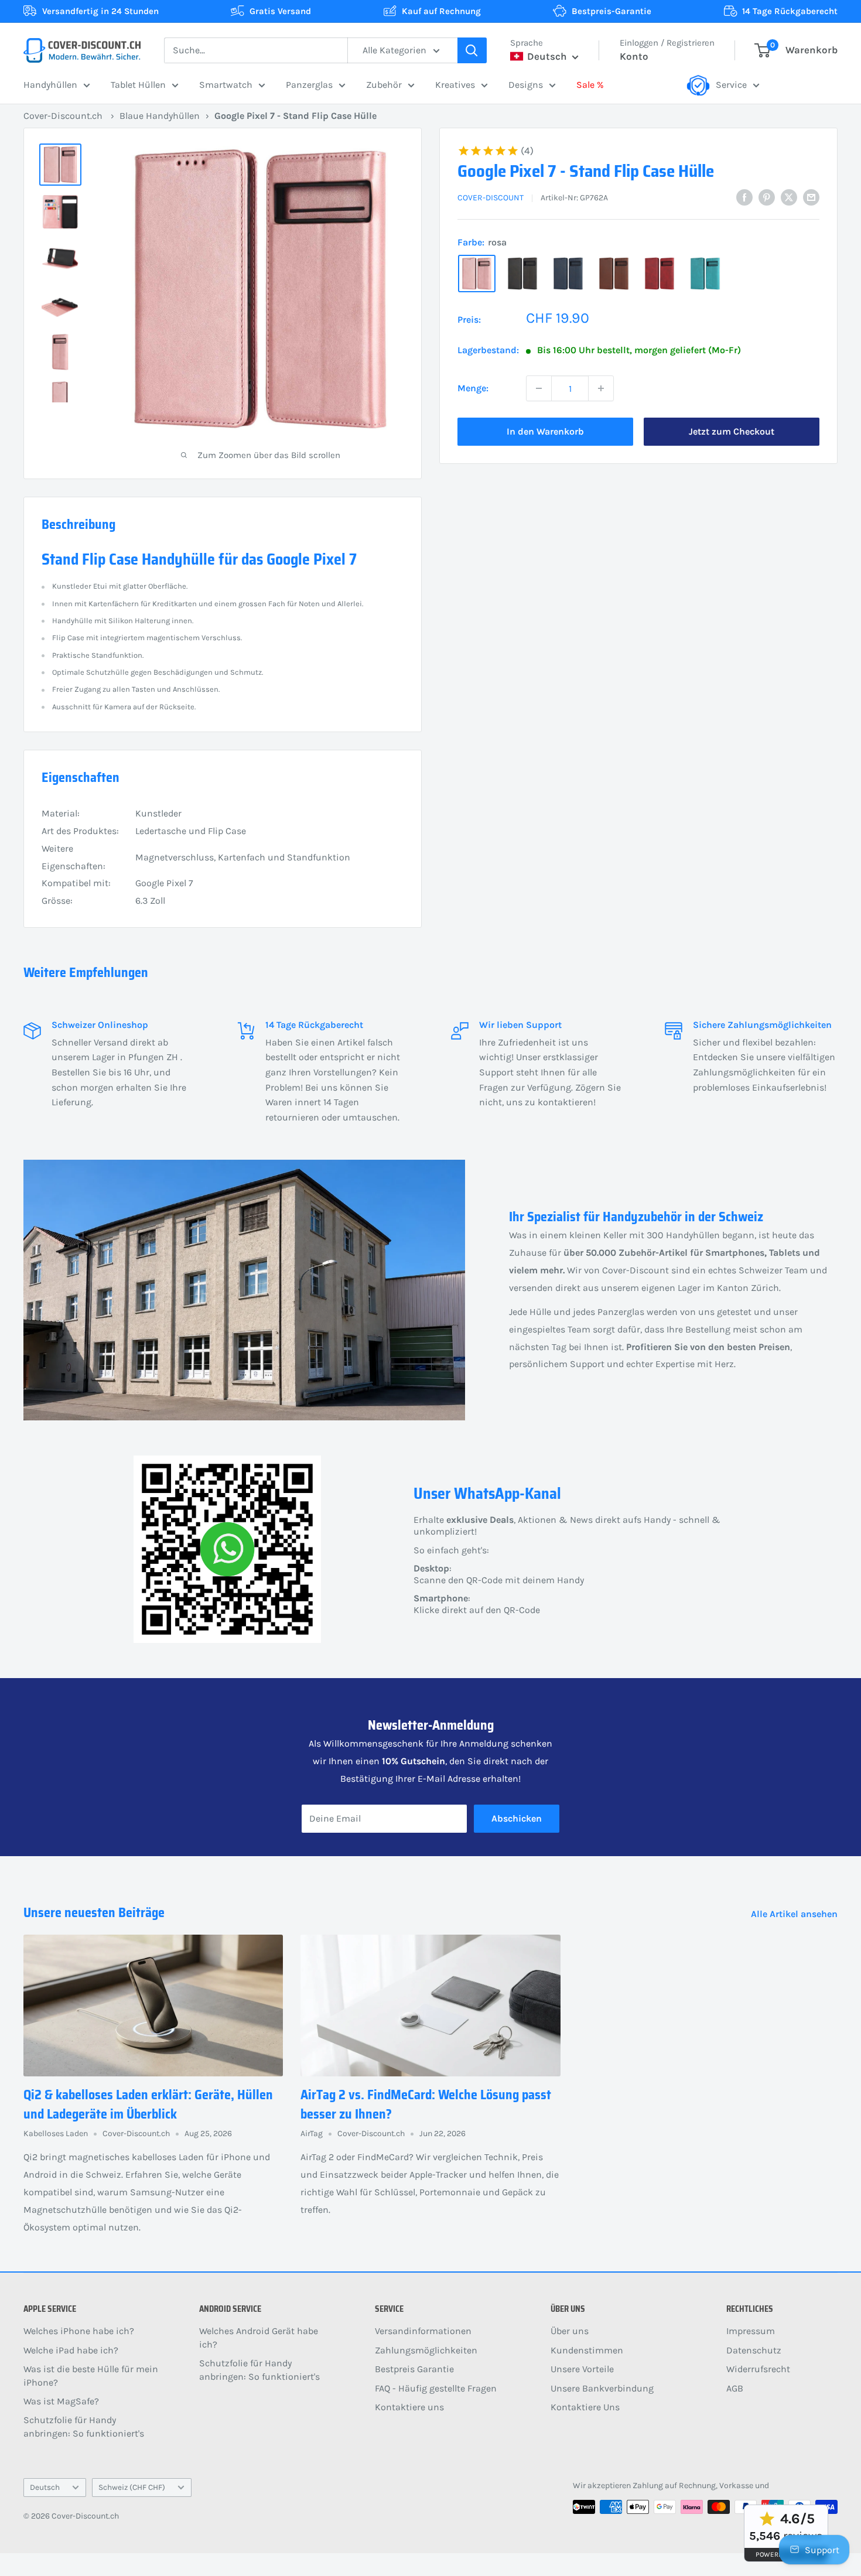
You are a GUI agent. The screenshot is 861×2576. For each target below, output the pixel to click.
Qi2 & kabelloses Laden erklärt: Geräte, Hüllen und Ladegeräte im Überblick (148, 2104)
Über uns (570, 2331)
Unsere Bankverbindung (602, 2388)
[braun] (614, 274)
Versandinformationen (423, 2331)
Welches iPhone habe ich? (79, 2331)
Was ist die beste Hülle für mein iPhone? (91, 2375)
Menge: (473, 388)
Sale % (590, 85)
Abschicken (517, 1818)
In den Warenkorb (545, 431)
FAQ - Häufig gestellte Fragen (436, 2388)
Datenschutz (754, 2350)
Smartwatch (226, 85)
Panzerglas (309, 85)
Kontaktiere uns (409, 2407)
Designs (526, 85)
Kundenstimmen (587, 2350)
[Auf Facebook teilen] (744, 197)
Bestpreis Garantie (414, 2369)
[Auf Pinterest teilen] (767, 197)
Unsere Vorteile (582, 2369)
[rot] (660, 274)
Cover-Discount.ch (63, 116)
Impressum (751, 2331)
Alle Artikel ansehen (795, 1914)
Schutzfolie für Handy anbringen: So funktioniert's (84, 2426)
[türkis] (705, 274)
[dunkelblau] (568, 274)
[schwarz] (522, 274)
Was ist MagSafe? (61, 2401)
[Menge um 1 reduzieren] (539, 388)
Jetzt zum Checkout (732, 431)
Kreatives (455, 85)
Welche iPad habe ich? (71, 2350)
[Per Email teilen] (811, 197)
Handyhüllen (50, 85)
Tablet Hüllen (138, 85)
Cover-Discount (491, 198)
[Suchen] (472, 50)
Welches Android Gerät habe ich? (259, 2337)
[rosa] (477, 274)
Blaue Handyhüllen (160, 116)
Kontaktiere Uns (585, 2407)
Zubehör (384, 85)
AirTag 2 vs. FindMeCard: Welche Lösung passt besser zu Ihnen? (426, 2104)
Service (731, 85)
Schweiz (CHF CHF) (132, 2487)
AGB (735, 2388)
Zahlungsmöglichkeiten (426, 2350)
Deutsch (45, 2487)
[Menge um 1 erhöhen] (601, 388)
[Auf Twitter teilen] (789, 197)
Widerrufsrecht (758, 2369)
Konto (634, 56)
